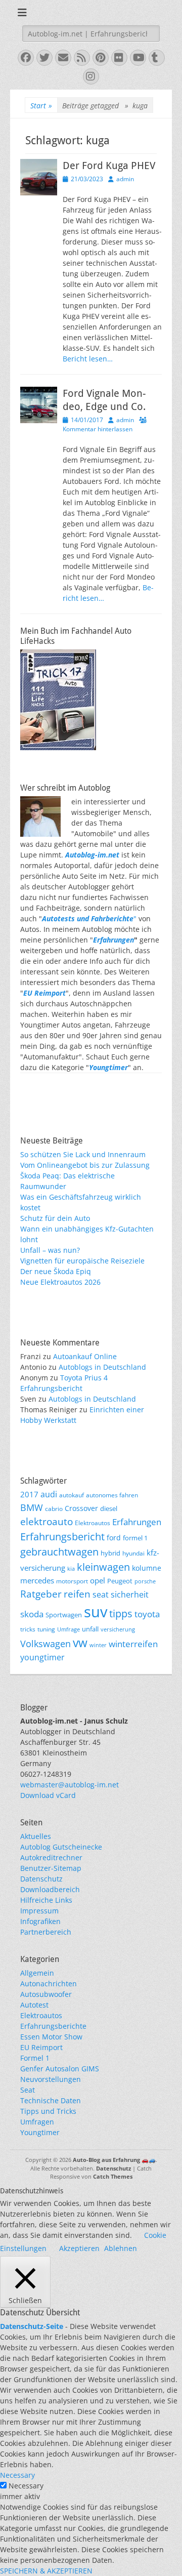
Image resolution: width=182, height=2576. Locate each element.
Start (41, 106)
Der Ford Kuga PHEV (109, 166)
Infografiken (40, 1921)
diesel (109, 1508)
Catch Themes (113, 2176)
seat (101, 1594)
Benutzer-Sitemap (51, 1868)
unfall (90, 1629)
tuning (46, 1629)
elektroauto (47, 1522)
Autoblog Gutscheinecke (61, 1847)
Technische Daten (51, 2100)
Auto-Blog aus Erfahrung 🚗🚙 (114, 2160)
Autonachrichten (49, 1984)
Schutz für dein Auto (55, 1218)
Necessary (26, 2486)
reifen (77, 1594)
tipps (121, 1613)
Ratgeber (41, 1594)
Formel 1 (35, 2058)
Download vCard (48, 1795)
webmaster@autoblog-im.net (70, 1785)
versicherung (118, 1629)
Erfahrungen (113, 940)
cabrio (54, 1508)
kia (71, 1569)
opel (98, 1580)
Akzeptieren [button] (79, 2248)
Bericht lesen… (88, 359)
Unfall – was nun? (50, 1250)
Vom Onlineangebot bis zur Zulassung (85, 1165)
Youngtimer (40, 2132)
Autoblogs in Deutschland (102, 1367)
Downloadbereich (50, 1889)
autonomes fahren (112, 1495)
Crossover (81, 1508)
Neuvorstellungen (51, 2079)
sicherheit (130, 1594)
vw (80, 1643)
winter (98, 1645)
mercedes (37, 1580)
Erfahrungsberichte (53, 2026)
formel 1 (135, 1538)
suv (96, 1612)
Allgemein (37, 1973)
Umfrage (69, 1629)
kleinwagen (103, 1567)
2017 (29, 1494)
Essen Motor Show (51, 2037)
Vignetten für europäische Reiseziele (82, 1261)
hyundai (133, 1553)
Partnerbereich (46, 1932)
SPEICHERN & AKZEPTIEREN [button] (46, 2571)
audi (49, 1494)
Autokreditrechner (51, 1857)
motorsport (72, 1581)
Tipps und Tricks (48, 2111)
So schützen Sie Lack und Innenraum (83, 1154)
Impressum (39, 1911)
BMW (32, 1507)
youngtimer (42, 1657)
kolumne (147, 1568)
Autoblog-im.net (92, 855)
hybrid (110, 1553)
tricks (28, 1629)
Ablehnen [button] (121, 2248)
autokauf (72, 1495)
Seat (28, 2090)
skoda (32, 1614)
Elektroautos (93, 1523)
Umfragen (37, 2122)
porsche (145, 1581)
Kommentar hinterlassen (98, 429)
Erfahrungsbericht (62, 1537)
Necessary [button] (17, 2475)
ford (114, 1538)
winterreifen (133, 1644)
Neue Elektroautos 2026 (60, 1282)
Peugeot (120, 1581)
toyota (147, 1614)
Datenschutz (41, 1879)
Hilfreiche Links (46, 1900)
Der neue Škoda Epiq (56, 1271)
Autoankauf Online (85, 1356)
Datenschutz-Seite (32, 2326)
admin (125, 179)
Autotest (34, 2005)
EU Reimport (41, 2047)
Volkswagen (45, 1644)
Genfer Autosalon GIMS (60, 2069)
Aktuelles (36, 1836)
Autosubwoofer (46, 1994)
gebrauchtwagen (59, 1551)
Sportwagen (64, 1615)
